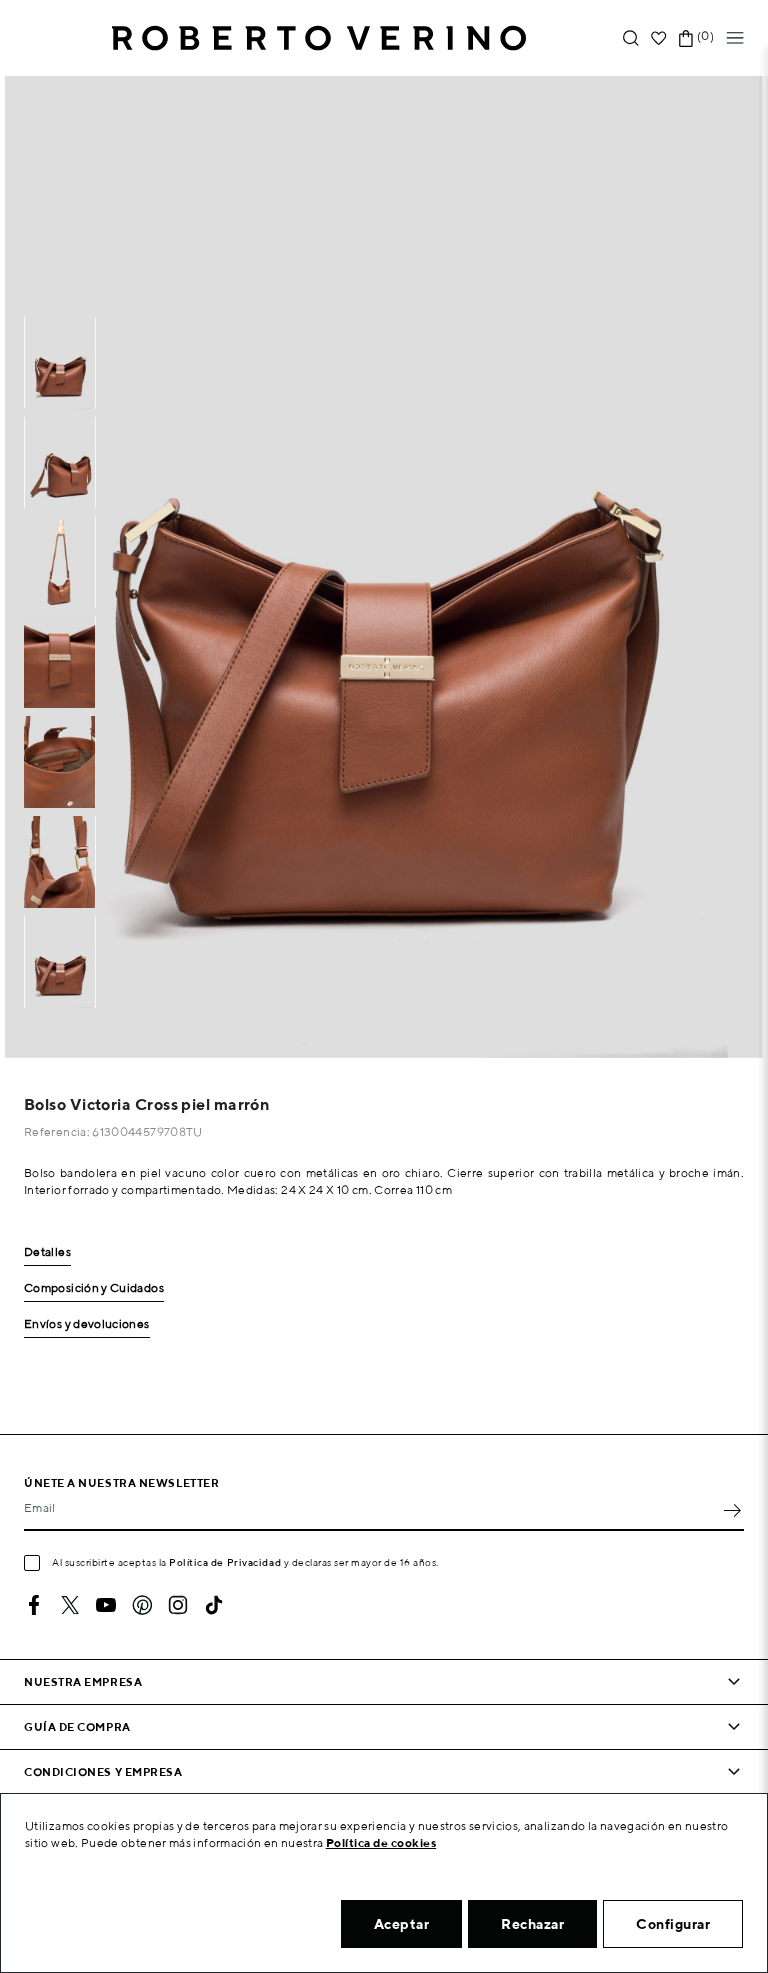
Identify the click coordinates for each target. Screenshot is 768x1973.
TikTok (214, 1605)
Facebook (34, 1605)
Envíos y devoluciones (87, 1324)
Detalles (47, 1252)
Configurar (673, 1924)
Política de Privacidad (225, 1562)
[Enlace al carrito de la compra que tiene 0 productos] (686, 38)
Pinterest (142, 1605)
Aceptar (402, 1924)
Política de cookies (381, 1842)
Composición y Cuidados (94, 1288)
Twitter (70, 1605)
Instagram (178, 1605)
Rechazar (532, 1924)
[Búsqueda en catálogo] (631, 38)
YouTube (106, 1605)
